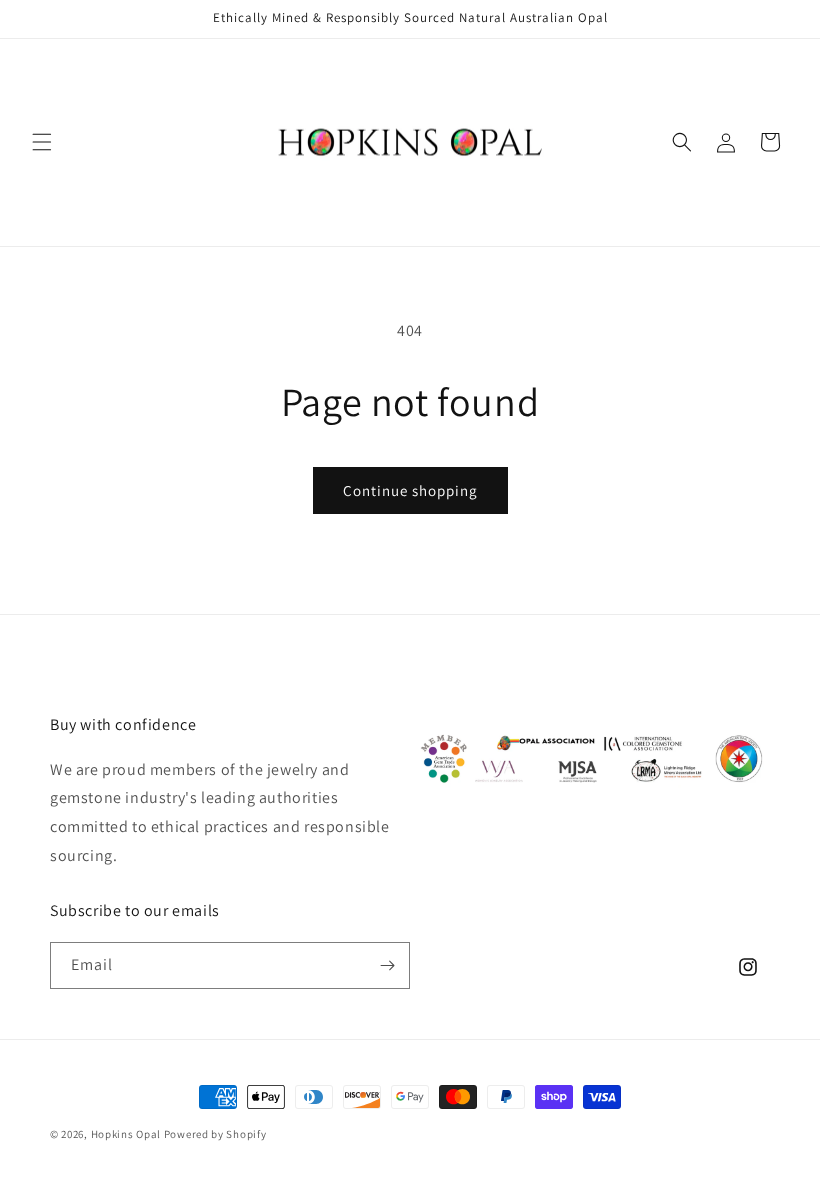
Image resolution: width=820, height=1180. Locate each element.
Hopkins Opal (126, 1134)
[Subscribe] (387, 965)
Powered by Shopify (215, 1134)
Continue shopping (410, 490)
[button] (42, 142)
